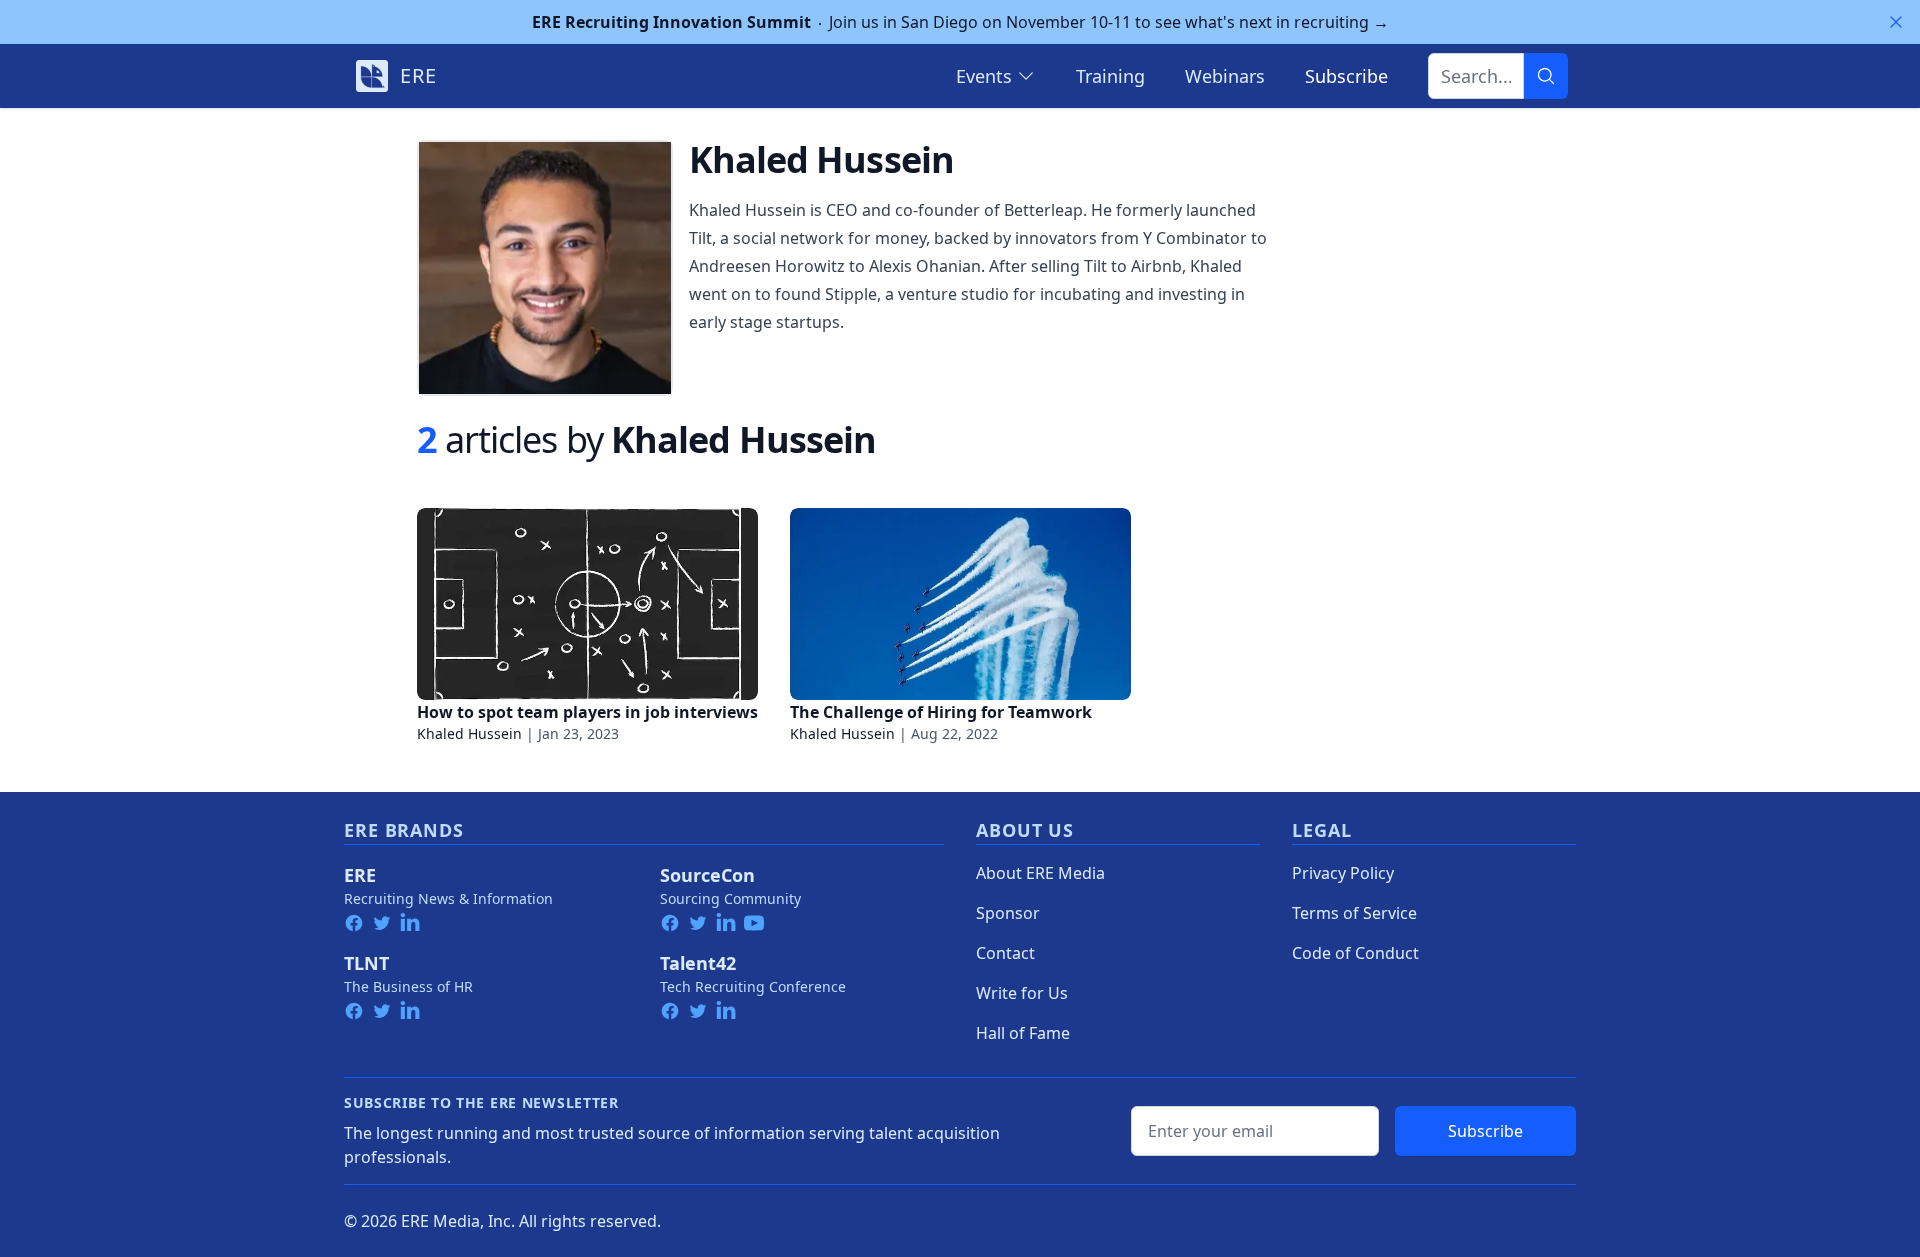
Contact (1005, 953)
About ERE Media (1040, 873)
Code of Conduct (1355, 953)
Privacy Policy (1343, 873)
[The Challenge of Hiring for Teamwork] (960, 604)
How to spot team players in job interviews (587, 712)
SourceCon (707, 875)
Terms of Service (1354, 913)
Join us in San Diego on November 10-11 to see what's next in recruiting (960, 22)
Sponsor (1008, 913)
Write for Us (1022, 993)
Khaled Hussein (469, 733)
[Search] (1546, 76)
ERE (360, 875)
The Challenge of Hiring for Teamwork (941, 712)
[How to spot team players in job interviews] (587, 604)
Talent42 (698, 963)
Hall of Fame (1023, 1033)
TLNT (366, 963)
